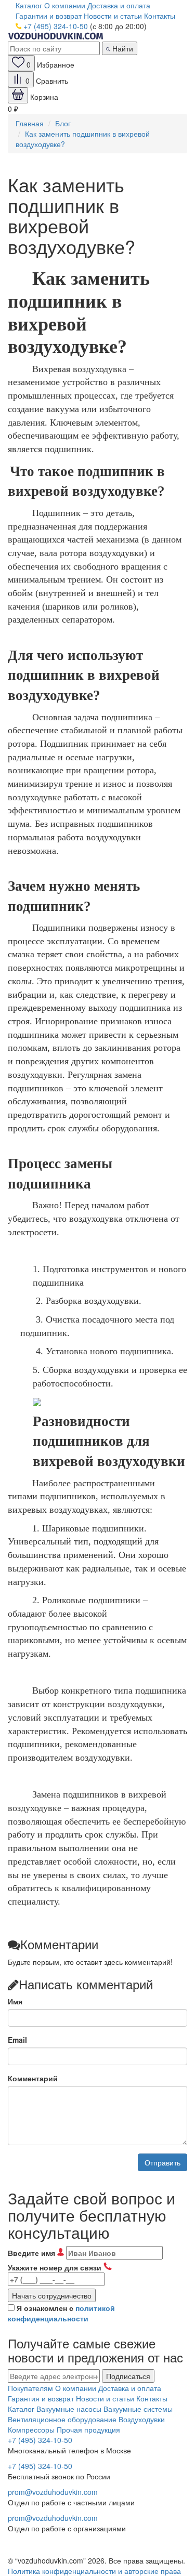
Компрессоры (31, 2429)
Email (17, 2040)
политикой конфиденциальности (61, 2313)
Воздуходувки (142, 2419)
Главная (30, 123)
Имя (15, 2001)
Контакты (160, 16)
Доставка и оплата (119, 5)
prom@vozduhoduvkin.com (53, 2492)
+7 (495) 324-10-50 (56, 26)
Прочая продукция (88, 2429)
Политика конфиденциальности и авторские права (94, 2571)
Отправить (162, 2162)
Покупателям (30, 2388)
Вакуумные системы (138, 2409)
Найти (122, 48)
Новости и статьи (113, 16)
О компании (65, 5)
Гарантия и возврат (41, 2398)
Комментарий (33, 2078)
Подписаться (128, 2376)
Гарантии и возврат (49, 16)
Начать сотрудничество (52, 2295)
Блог (63, 123)
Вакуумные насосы (69, 2409)
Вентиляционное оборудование (62, 2419)
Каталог (29, 5)
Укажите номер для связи (56, 2267)
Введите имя (32, 2253)
